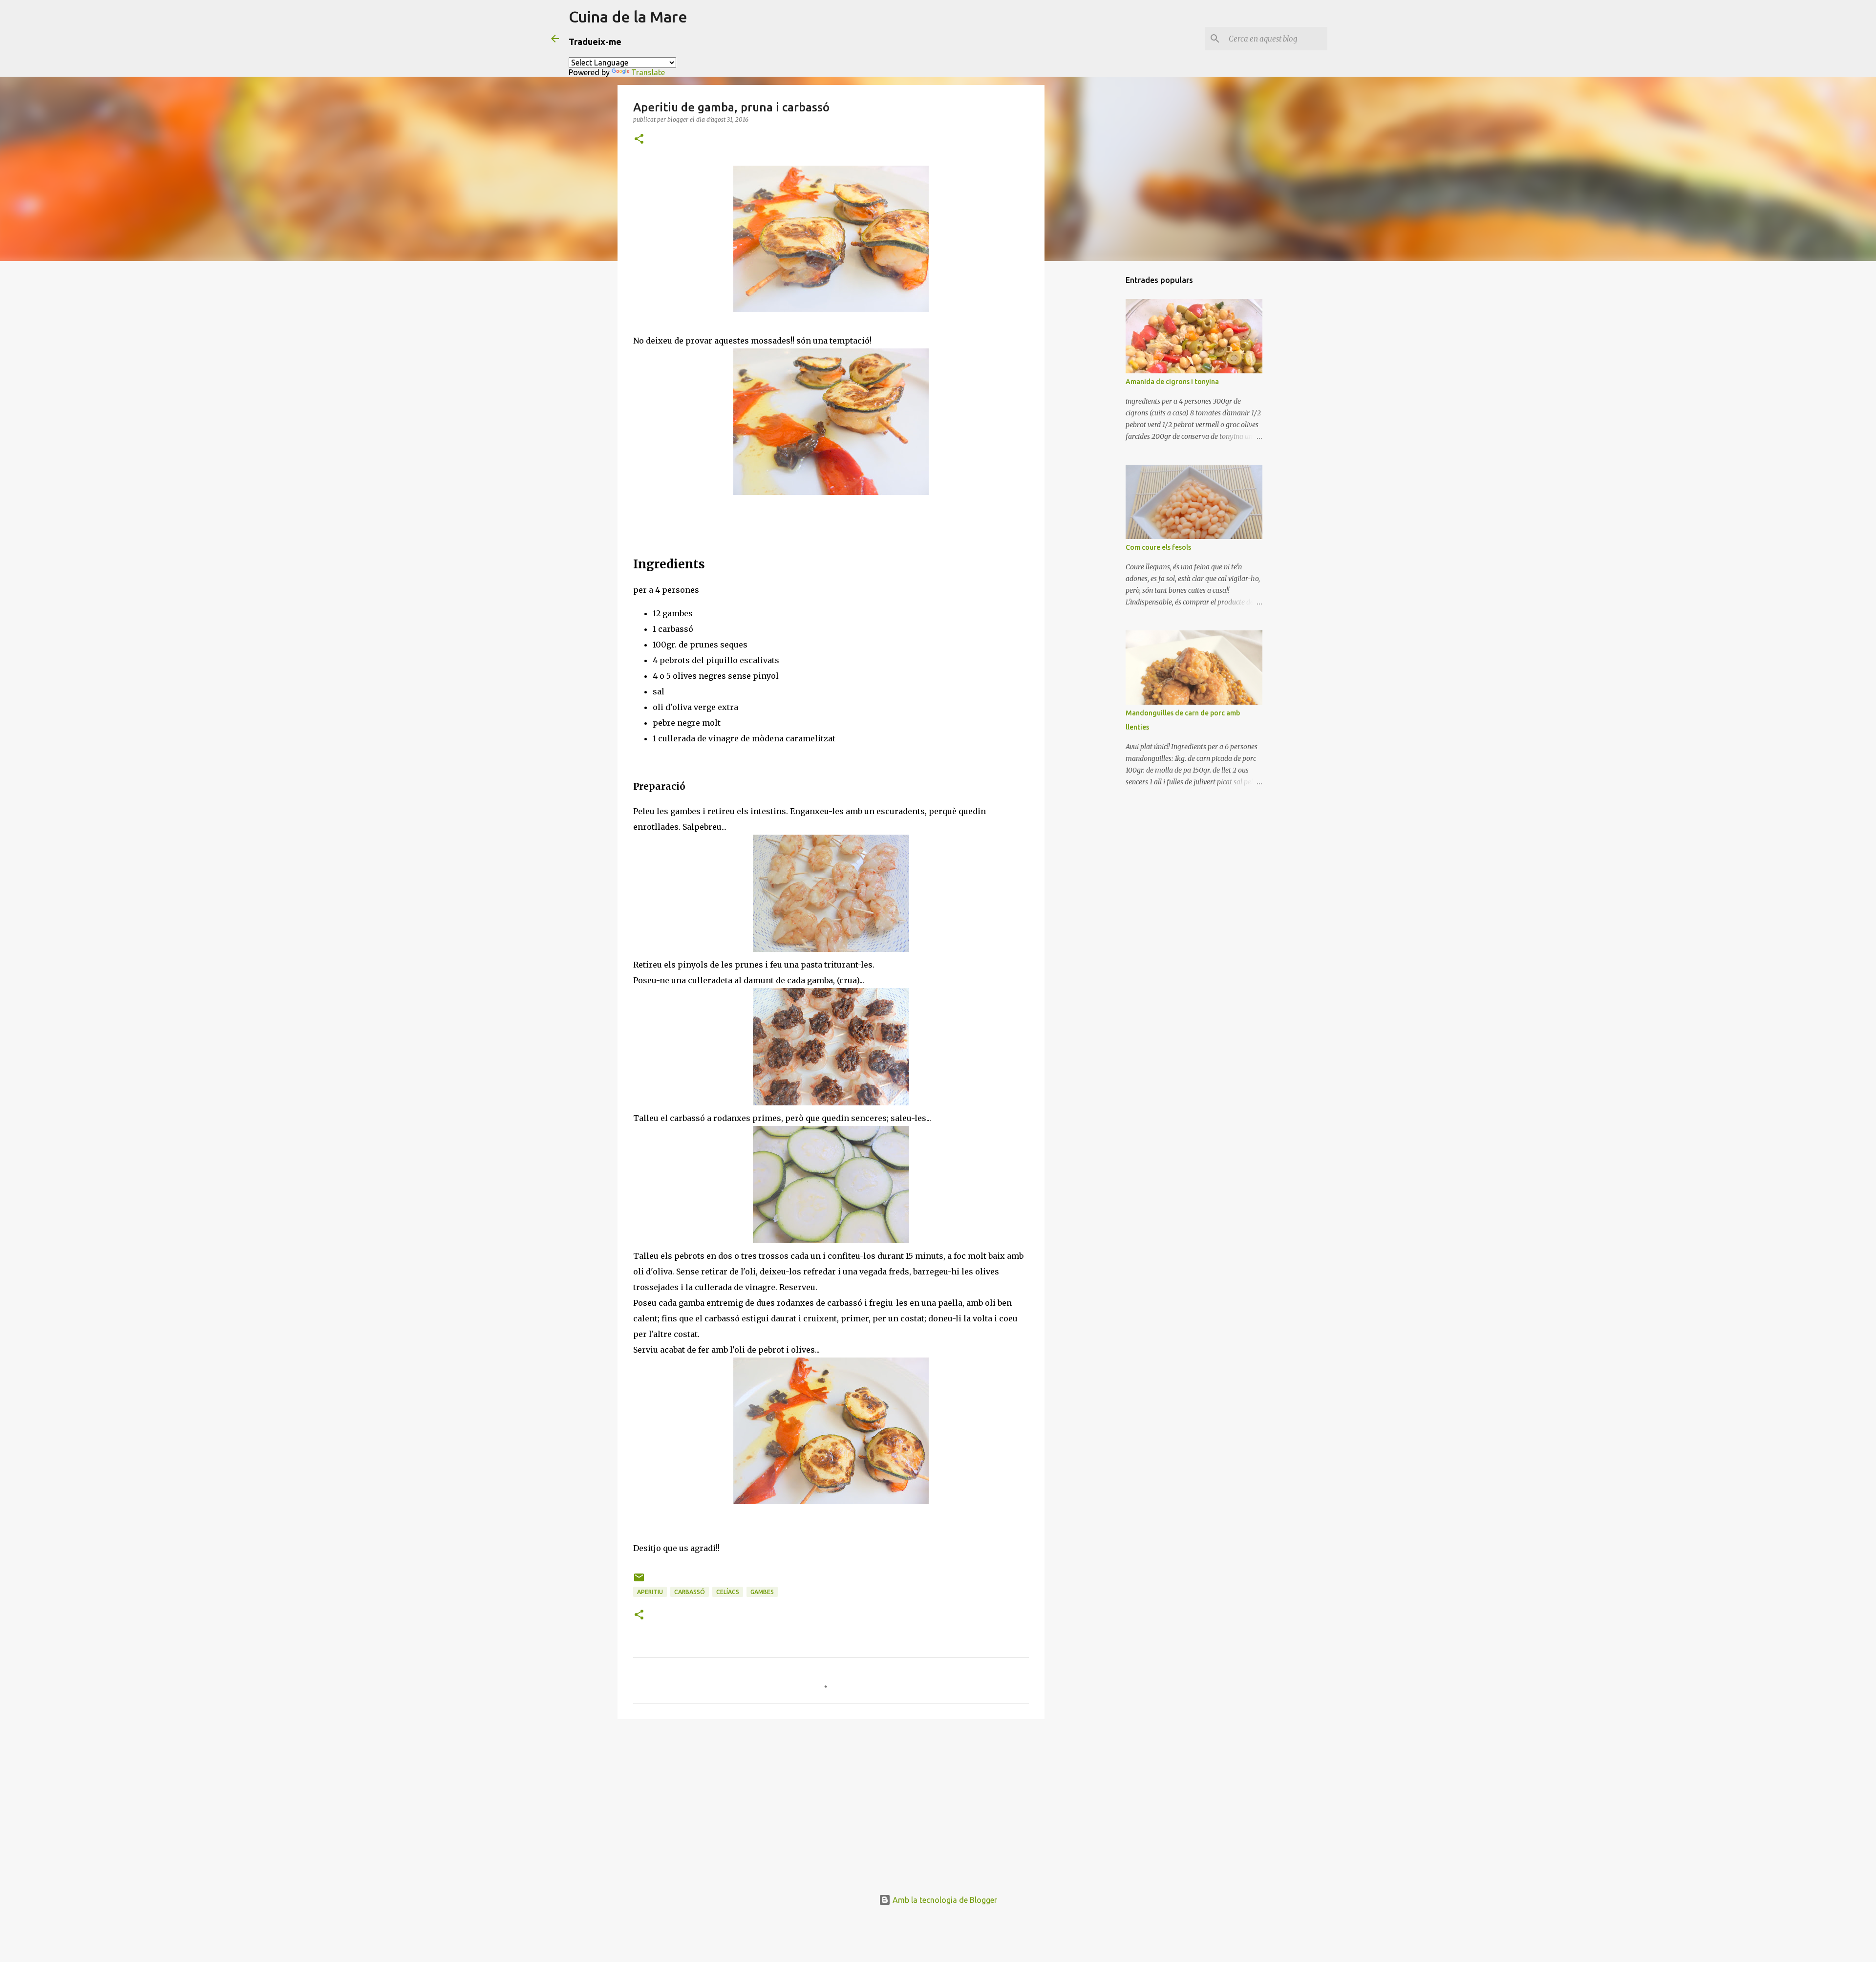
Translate (648, 72)
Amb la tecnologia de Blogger (944, 1900)
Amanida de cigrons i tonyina (1172, 382)
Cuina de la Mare (628, 17)
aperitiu (650, 1592)
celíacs (728, 1592)
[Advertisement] (831, 1802)
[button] (639, 140)
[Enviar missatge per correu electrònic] (639, 1581)
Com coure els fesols (1158, 547)
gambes (762, 1592)
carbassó (690, 1592)
